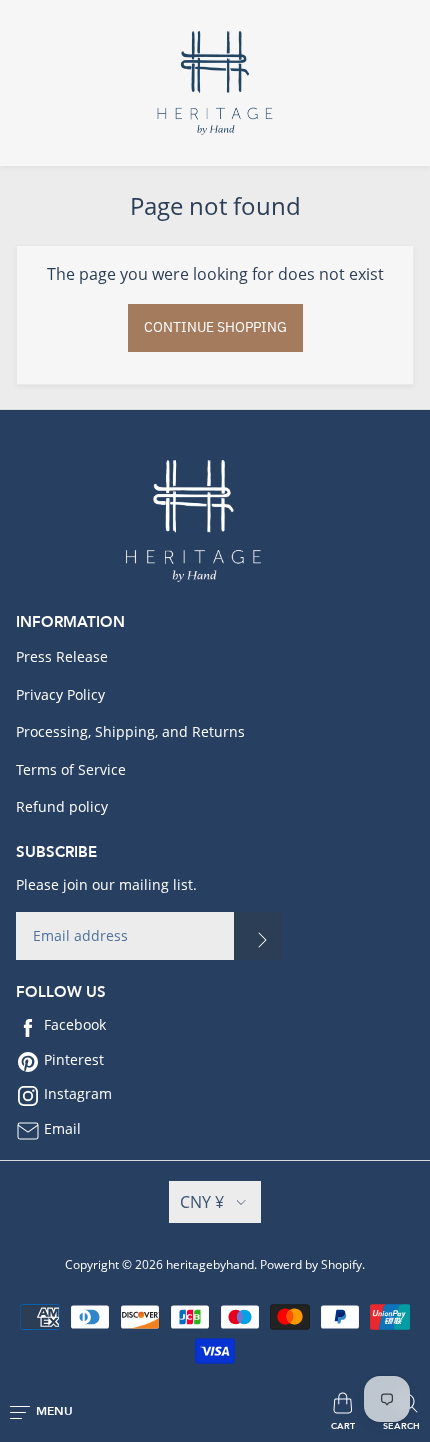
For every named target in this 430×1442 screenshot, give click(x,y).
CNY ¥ (202, 1202)
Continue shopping (215, 327)
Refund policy (62, 806)
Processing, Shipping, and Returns (130, 731)
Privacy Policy (60, 694)
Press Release (62, 656)
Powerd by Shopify (311, 1264)
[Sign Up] (258, 936)
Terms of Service (71, 769)
